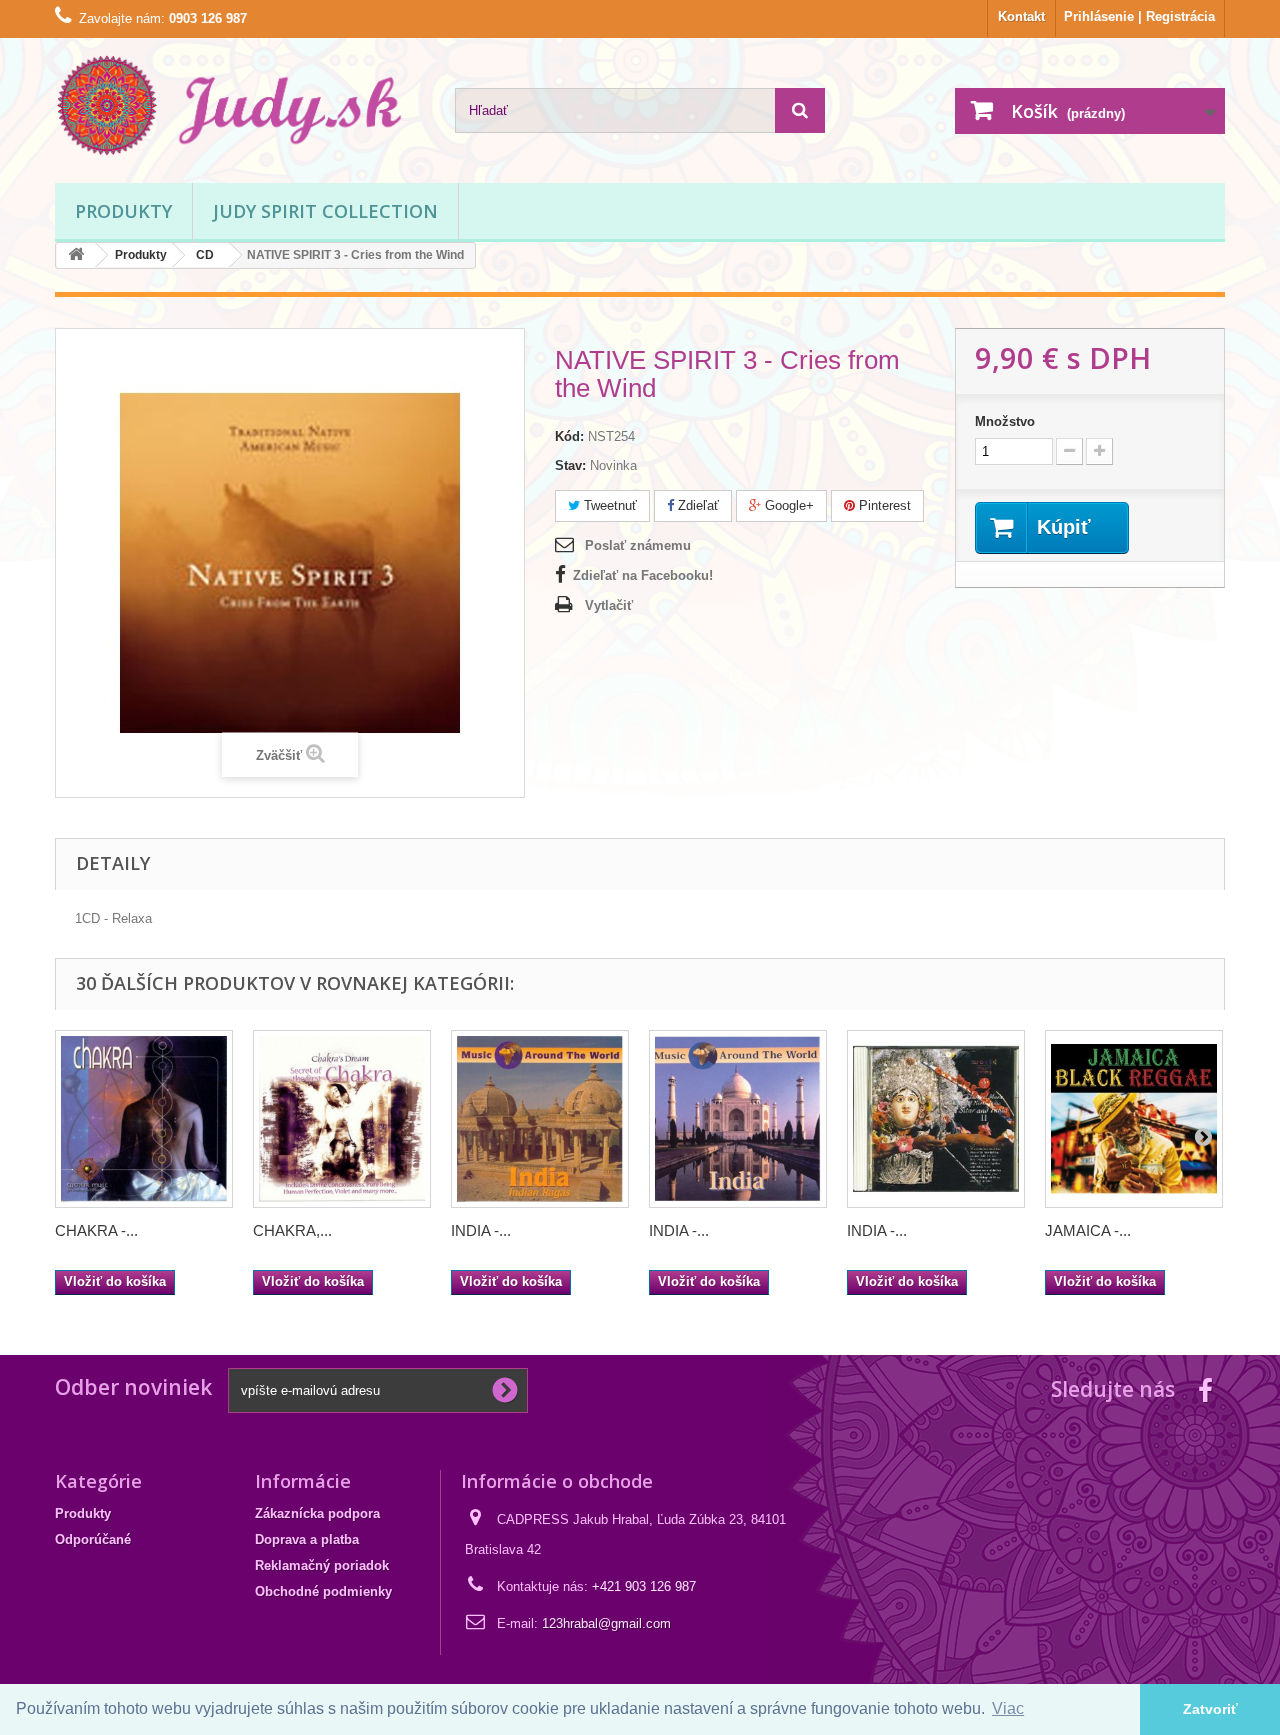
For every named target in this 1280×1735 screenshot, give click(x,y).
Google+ (787, 505)
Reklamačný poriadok (322, 1565)
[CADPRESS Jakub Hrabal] (240, 105)
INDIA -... (481, 1230)
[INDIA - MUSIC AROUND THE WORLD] (738, 1119)
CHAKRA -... (96, 1230)
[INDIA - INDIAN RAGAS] (540, 1119)
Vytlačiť (609, 605)
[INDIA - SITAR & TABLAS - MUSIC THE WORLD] (936, 1119)
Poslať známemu (638, 545)
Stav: (570, 465)
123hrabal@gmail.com (606, 1623)
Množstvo (1005, 421)
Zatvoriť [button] (1210, 1709)
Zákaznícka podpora (317, 1513)
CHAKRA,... (292, 1230)
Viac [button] (1008, 1708)
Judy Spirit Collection (325, 211)
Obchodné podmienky (323, 1591)
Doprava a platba (307, 1539)
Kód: (569, 436)
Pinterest (883, 505)
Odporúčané (93, 1539)
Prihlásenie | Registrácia (1139, 16)
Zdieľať (696, 505)
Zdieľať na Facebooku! (643, 575)
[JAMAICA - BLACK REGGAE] (1134, 1119)
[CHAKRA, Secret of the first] (342, 1119)
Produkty (123, 211)
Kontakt (1021, 16)
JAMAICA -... (1088, 1230)
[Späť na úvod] (76, 255)
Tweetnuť (608, 505)
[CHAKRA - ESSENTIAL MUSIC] (144, 1119)
